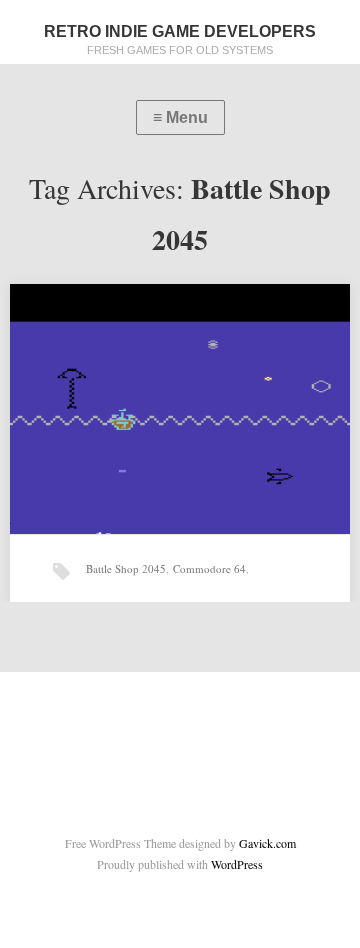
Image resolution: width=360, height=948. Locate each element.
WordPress (237, 864)
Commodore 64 (209, 568)
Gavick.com (267, 843)
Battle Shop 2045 (126, 568)
